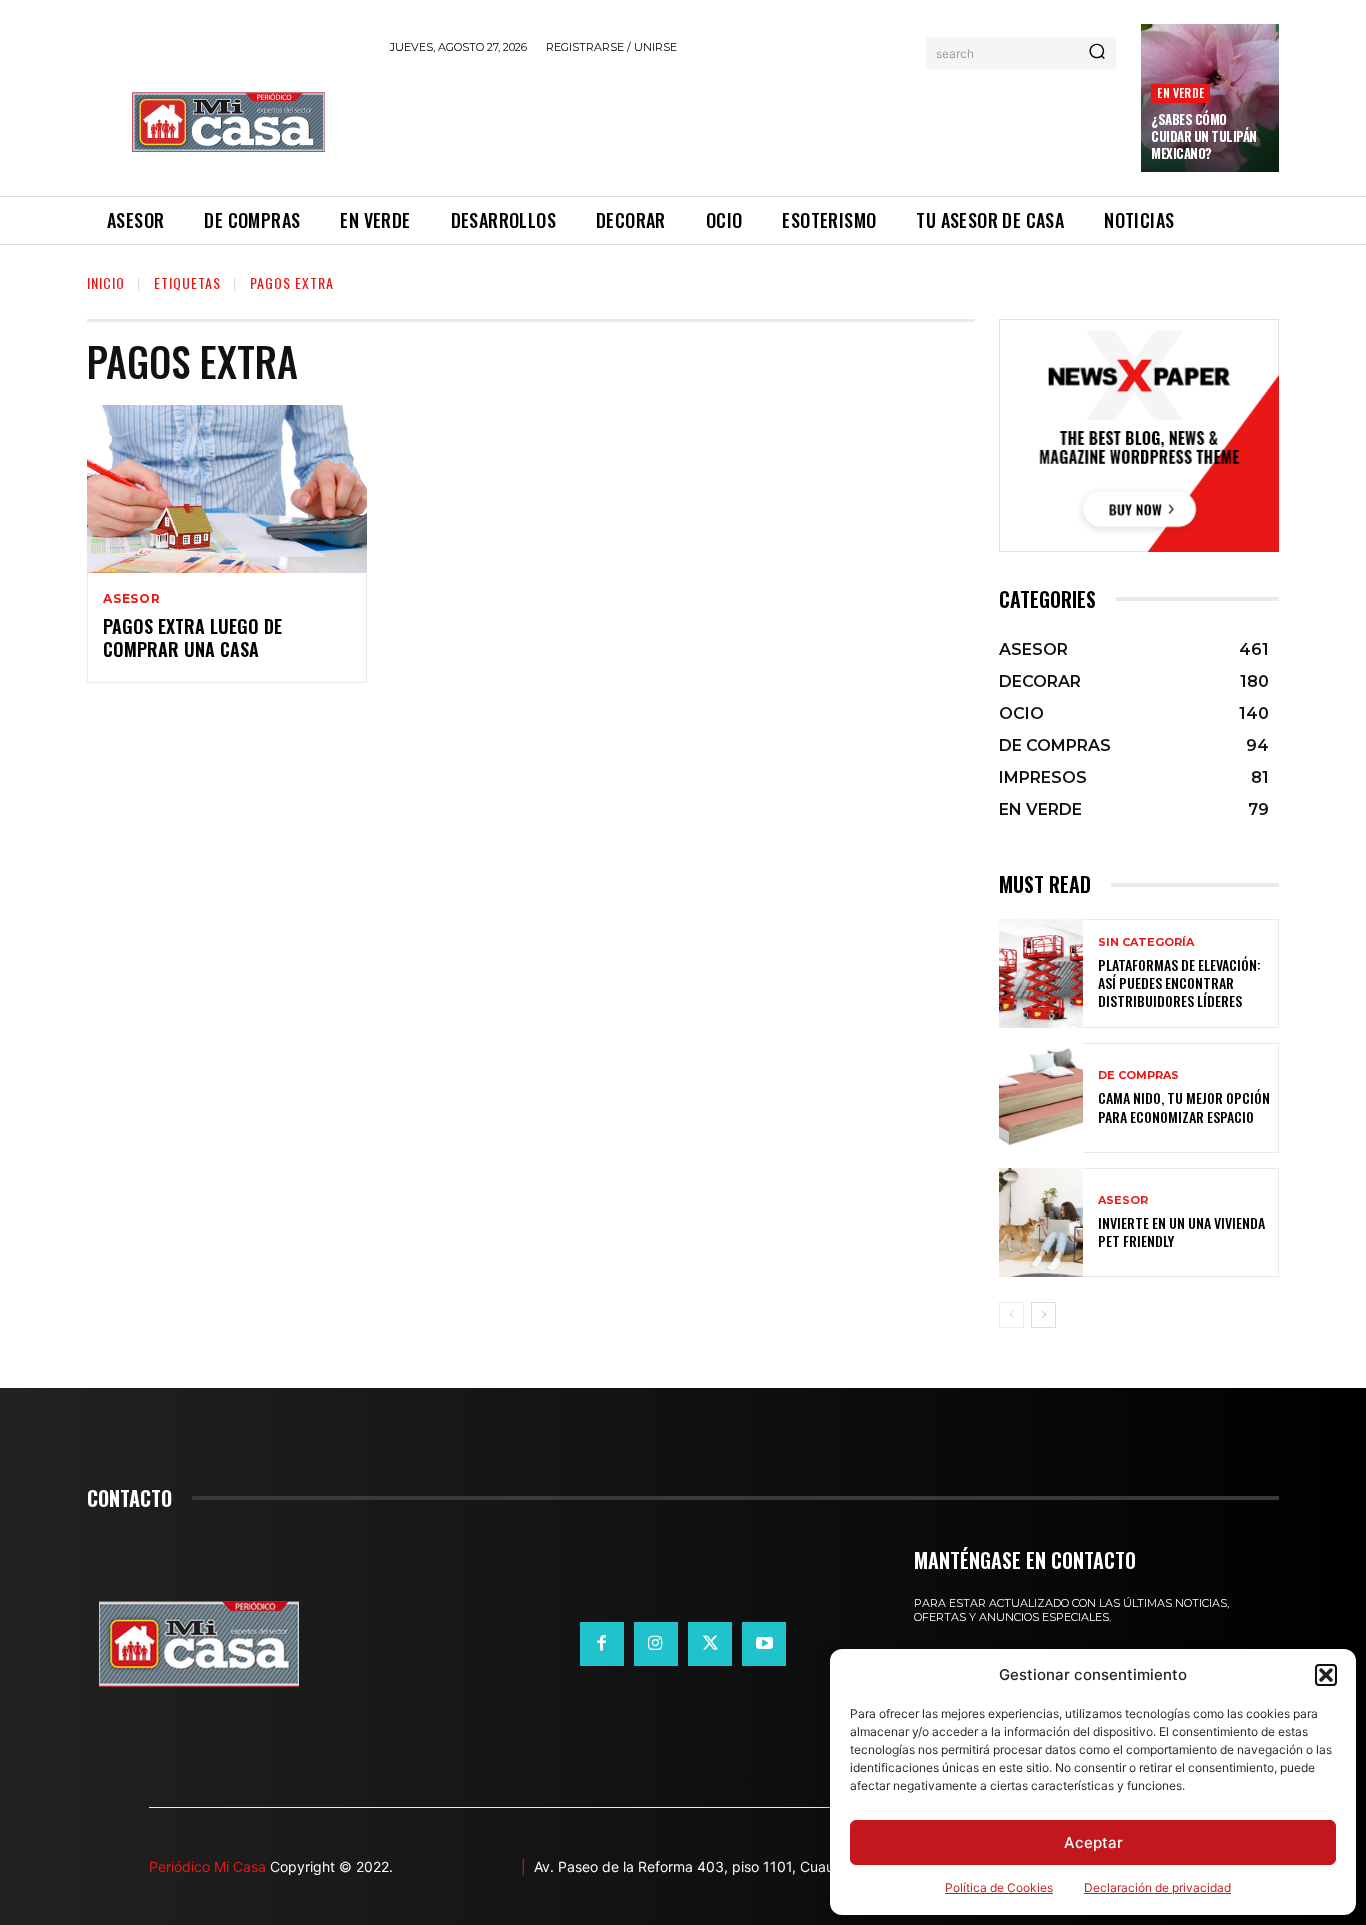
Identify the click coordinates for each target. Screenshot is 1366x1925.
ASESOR (132, 599)
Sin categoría (1146, 942)
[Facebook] (602, 1644)
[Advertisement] (754, 122)
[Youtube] (764, 1644)
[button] (1326, 1675)
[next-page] (1043, 1315)
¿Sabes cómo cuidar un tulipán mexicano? (1204, 136)
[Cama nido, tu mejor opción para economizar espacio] (1041, 1097)
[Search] (1097, 53)
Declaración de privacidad (1157, 1887)
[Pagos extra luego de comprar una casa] (227, 489)
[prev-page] (1011, 1315)
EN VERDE (1180, 92)
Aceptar (1093, 1842)
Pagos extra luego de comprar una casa (192, 637)
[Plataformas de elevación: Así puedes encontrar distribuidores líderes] (1041, 973)
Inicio (106, 282)
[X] (710, 1644)
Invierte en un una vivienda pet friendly (1181, 1231)
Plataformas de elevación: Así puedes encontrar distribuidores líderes (1179, 982)
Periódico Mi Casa (207, 1866)
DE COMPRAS (1138, 1075)
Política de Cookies (999, 1887)
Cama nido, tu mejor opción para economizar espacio (1184, 1106)
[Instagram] (656, 1644)
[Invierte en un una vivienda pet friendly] (1041, 1222)
